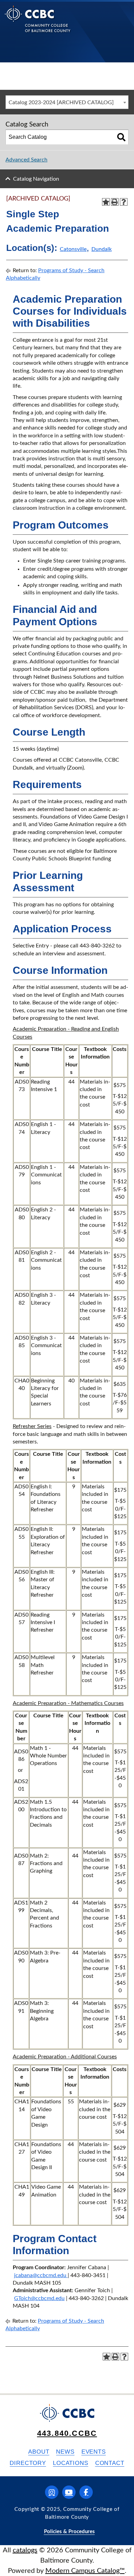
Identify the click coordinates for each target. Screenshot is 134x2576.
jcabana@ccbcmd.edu (40, 2275)
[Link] (67, 2275)
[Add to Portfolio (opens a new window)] (106, 202)
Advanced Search (26, 160)
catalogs (25, 2550)
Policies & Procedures (69, 2532)
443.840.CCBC (67, 2433)
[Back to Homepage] (38, 24)
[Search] (121, 137)
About (39, 2452)
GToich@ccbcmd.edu (39, 2298)
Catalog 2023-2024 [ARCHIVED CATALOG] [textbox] (61, 102)
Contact (110, 2463)
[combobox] (67, 102)
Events (94, 2452)
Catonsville (73, 249)
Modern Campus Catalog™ (85, 2571)
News (65, 2452)
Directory (28, 2463)
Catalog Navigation (36, 179)
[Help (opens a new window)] (124, 202)
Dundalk (102, 249)
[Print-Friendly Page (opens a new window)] (115, 202)
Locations (71, 2463)
